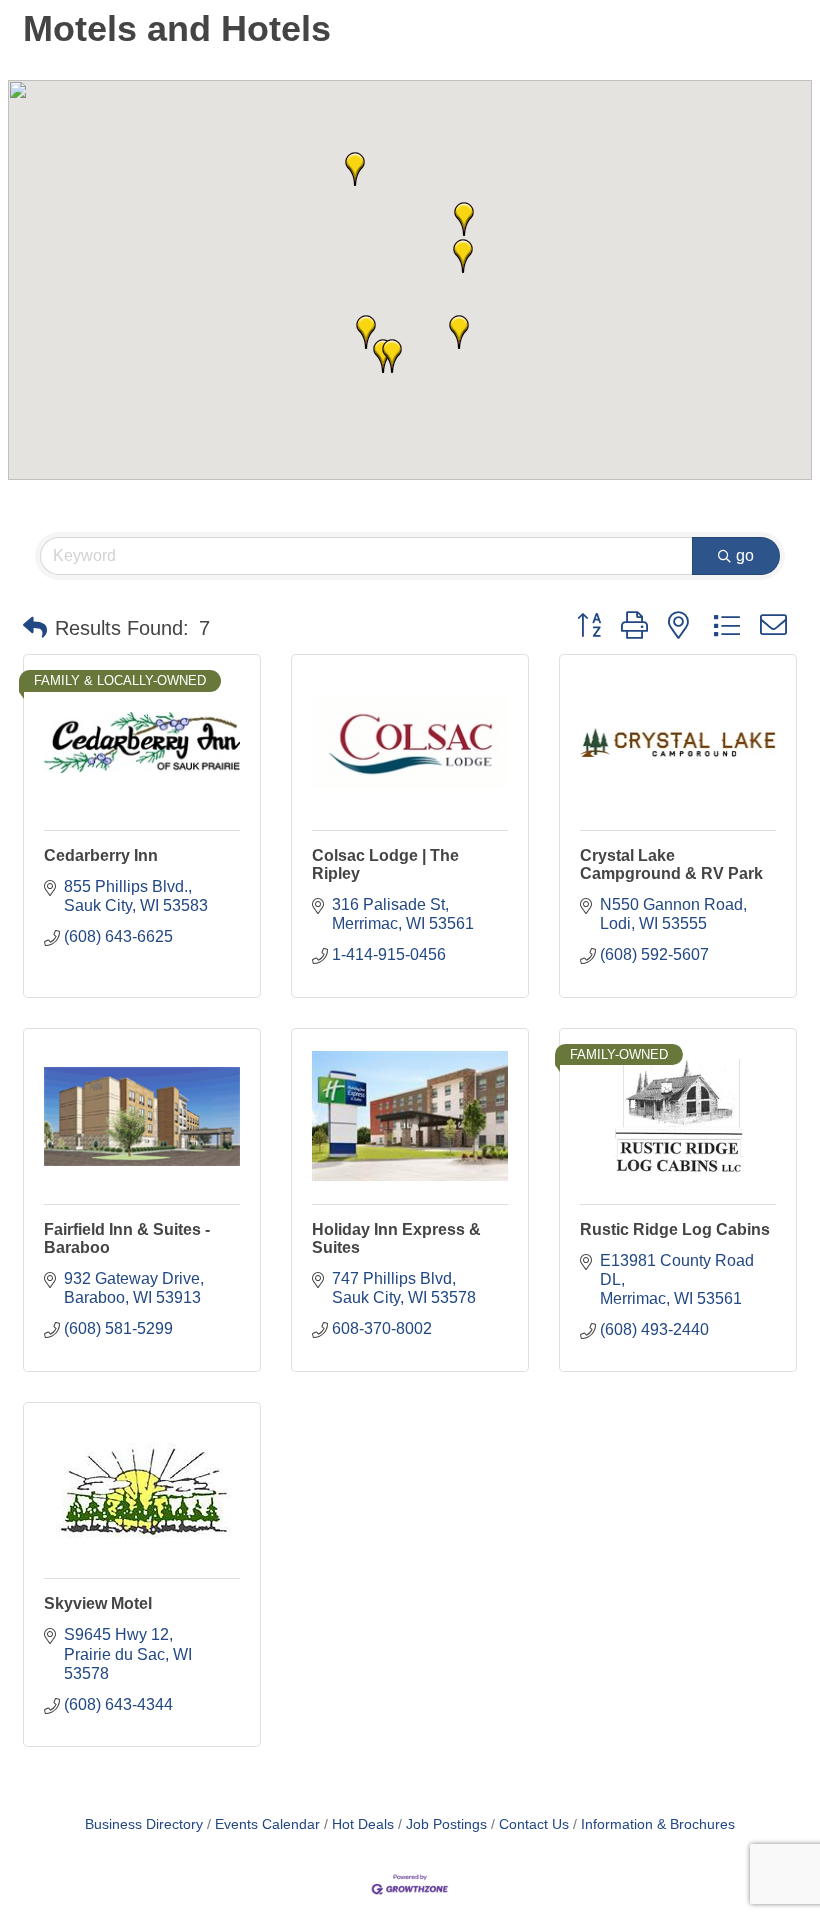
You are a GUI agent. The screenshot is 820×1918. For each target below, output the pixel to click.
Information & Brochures (658, 1824)
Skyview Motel (98, 1603)
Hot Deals (363, 1824)
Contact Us (534, 1824)
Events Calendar (267, 1824)
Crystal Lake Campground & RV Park (671, 864)
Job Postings (446, 1824)
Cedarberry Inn (101, 855)
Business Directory (144, 1824)
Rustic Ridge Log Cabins (675, 1229)
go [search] (745, 555)
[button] (459, 332)
